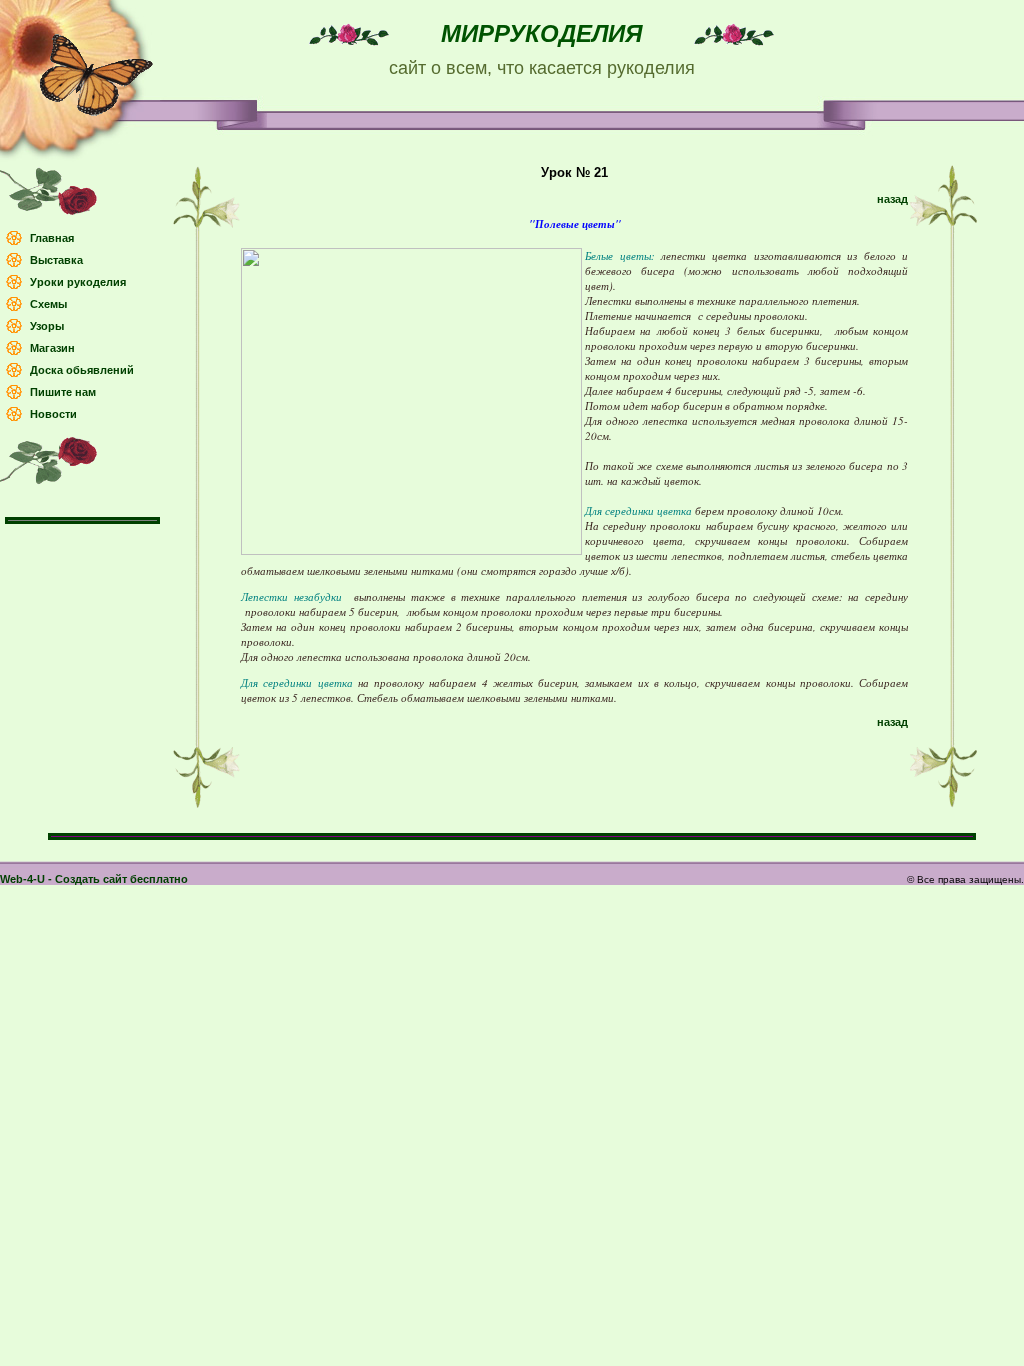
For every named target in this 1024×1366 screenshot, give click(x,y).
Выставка (56, 260)
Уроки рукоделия (78, 282)
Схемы (48, 304)
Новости (53, 414)
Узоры (47, 326)
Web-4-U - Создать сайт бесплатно (94, 879)
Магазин (52, 348)
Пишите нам (63, 392)
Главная (52, 238)
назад (892, 199)
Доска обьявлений (82, 370)
